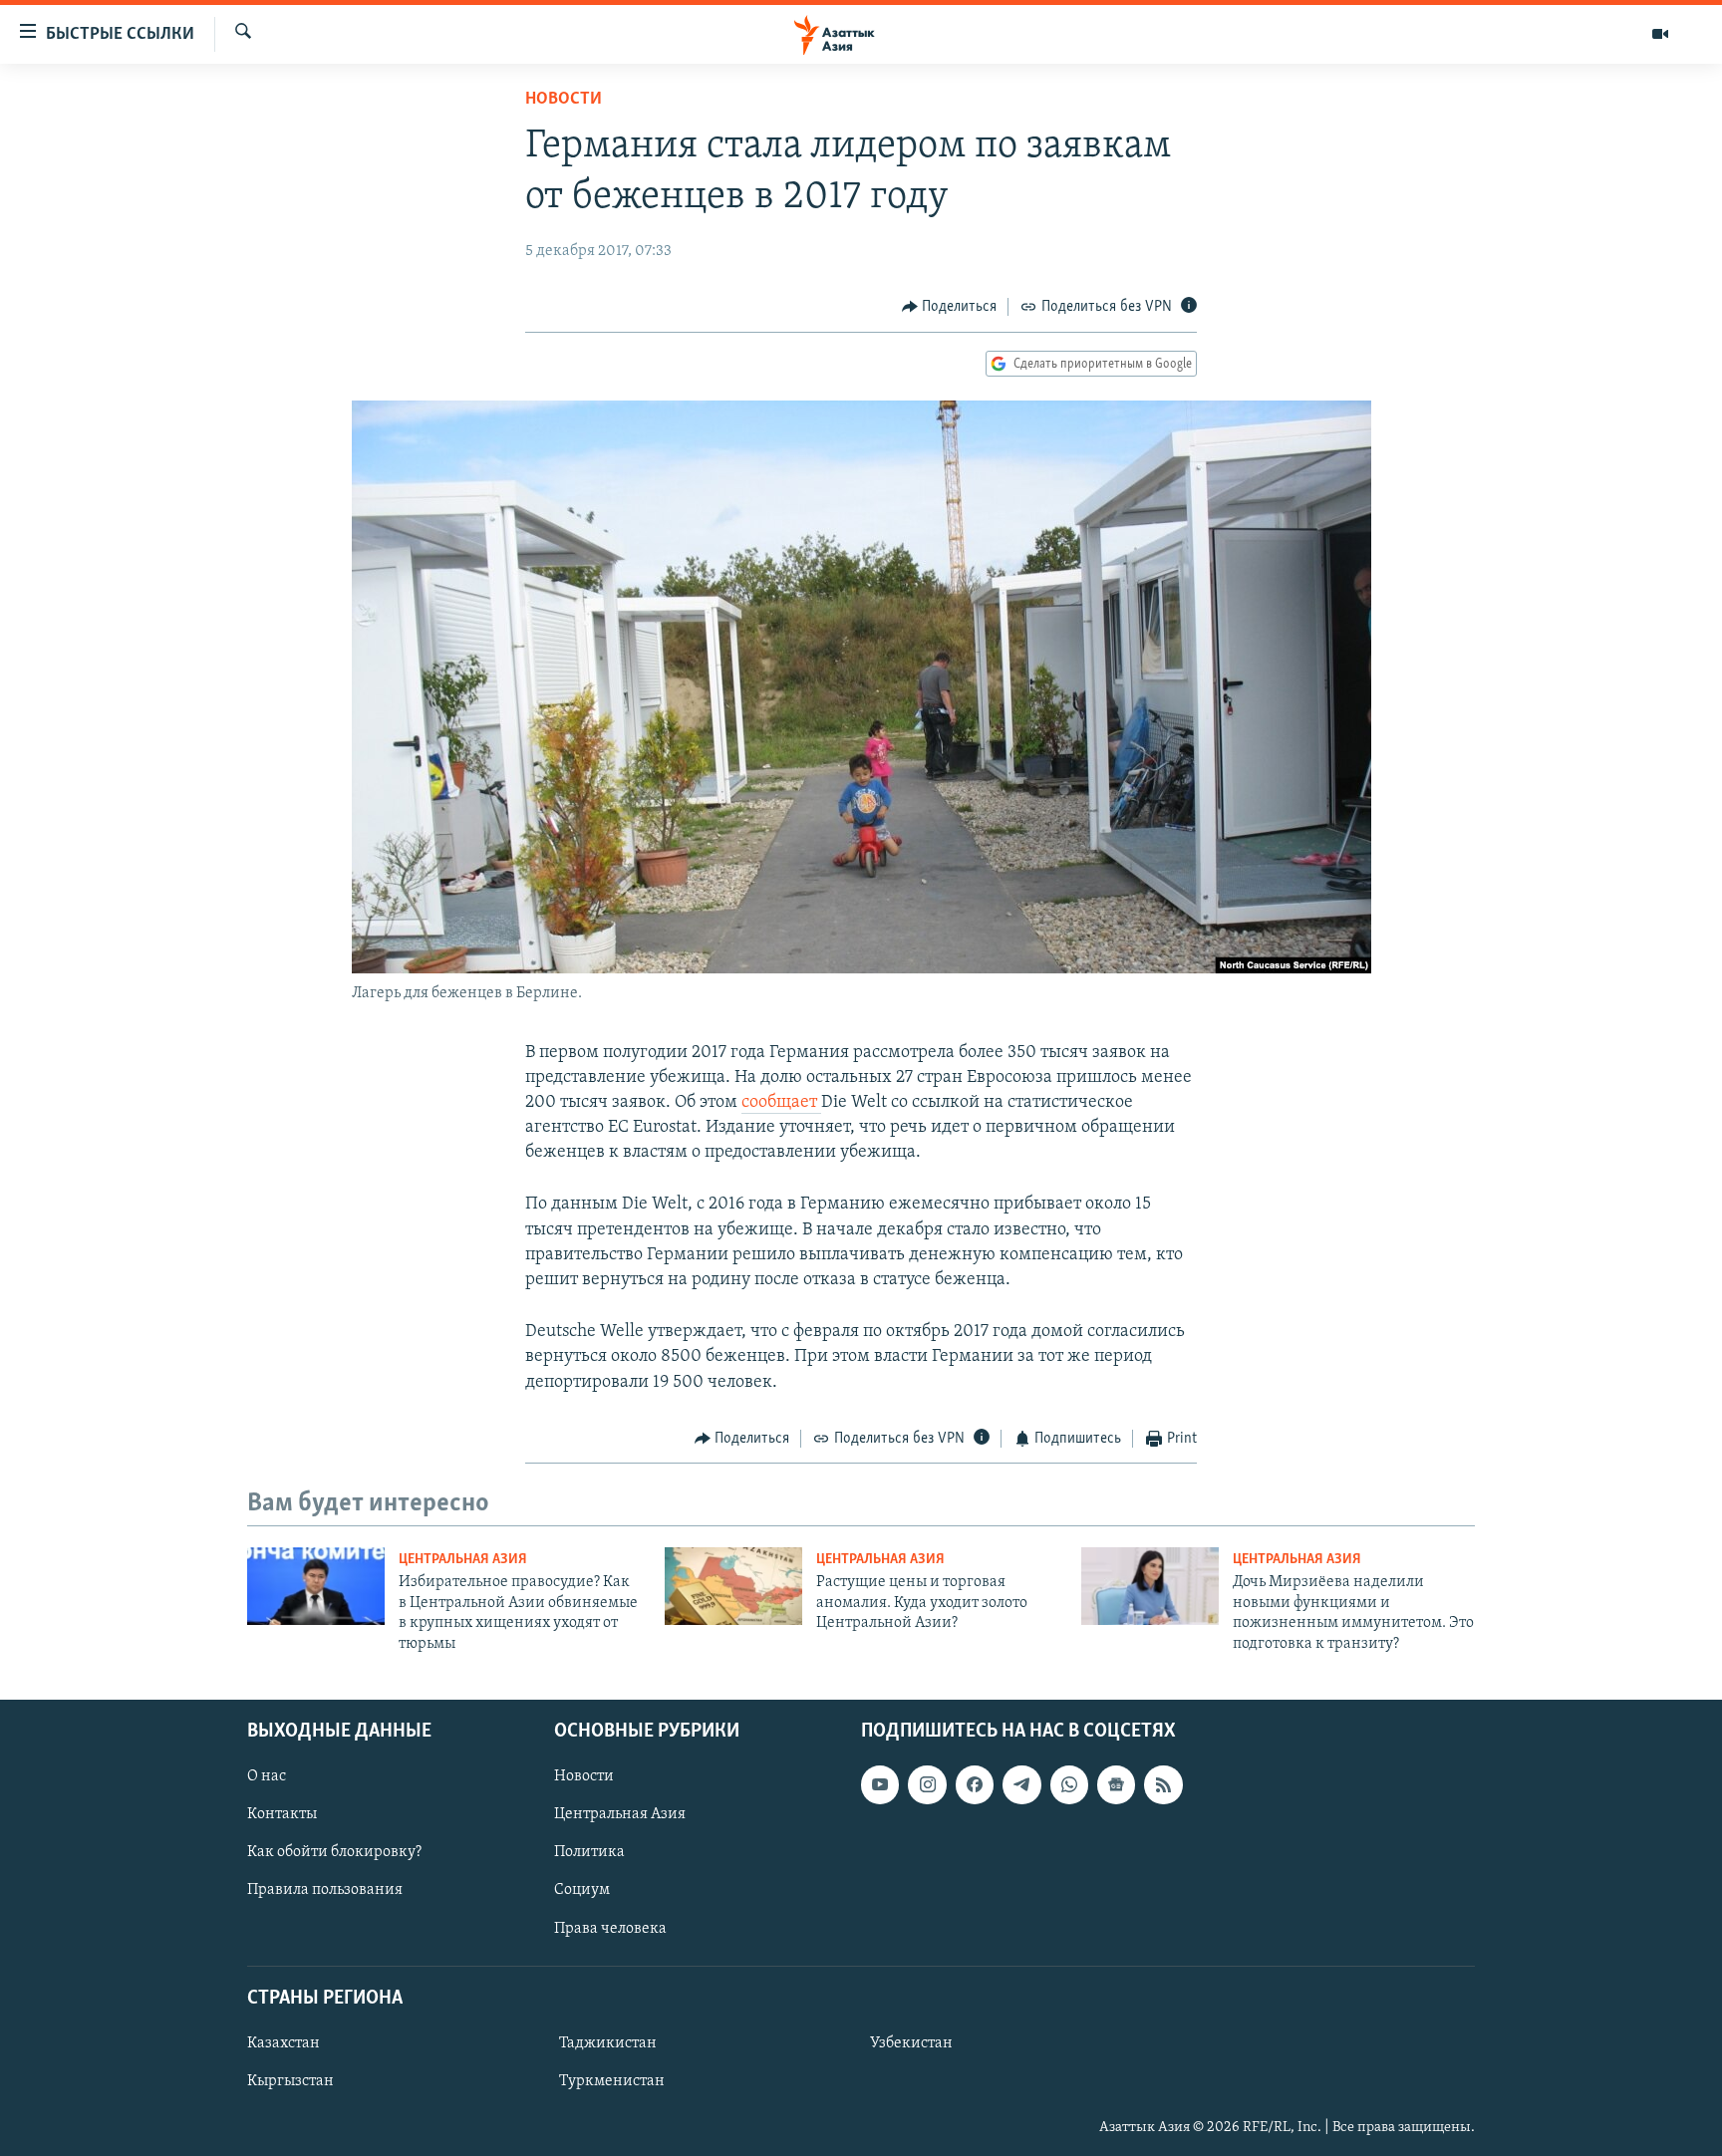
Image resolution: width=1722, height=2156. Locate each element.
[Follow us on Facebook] (975, 1784)
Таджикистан (608, 2043)
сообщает (781, 1103)
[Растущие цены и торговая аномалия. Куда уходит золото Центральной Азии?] (733, 1586)
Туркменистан (612, 2081)
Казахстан (284, 2043)
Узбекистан (911, 2043)
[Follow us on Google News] (1116, 1784)
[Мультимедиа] (1660, 34)
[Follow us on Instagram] (927, 1784)
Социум (582, 1890)
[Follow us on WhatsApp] (1069, 1784)
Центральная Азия (463, 1560)
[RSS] (1163, 1784)
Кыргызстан (290, 2081)
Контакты (282, 1814)
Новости (564, 100)
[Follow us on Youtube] (880, 1784)
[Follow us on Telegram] (1021, 1784)
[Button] (950, 307)
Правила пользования (325, 1890)
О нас (267, 1776)
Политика (589, 1852)
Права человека (610, 1928)
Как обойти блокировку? (334, 1852)
